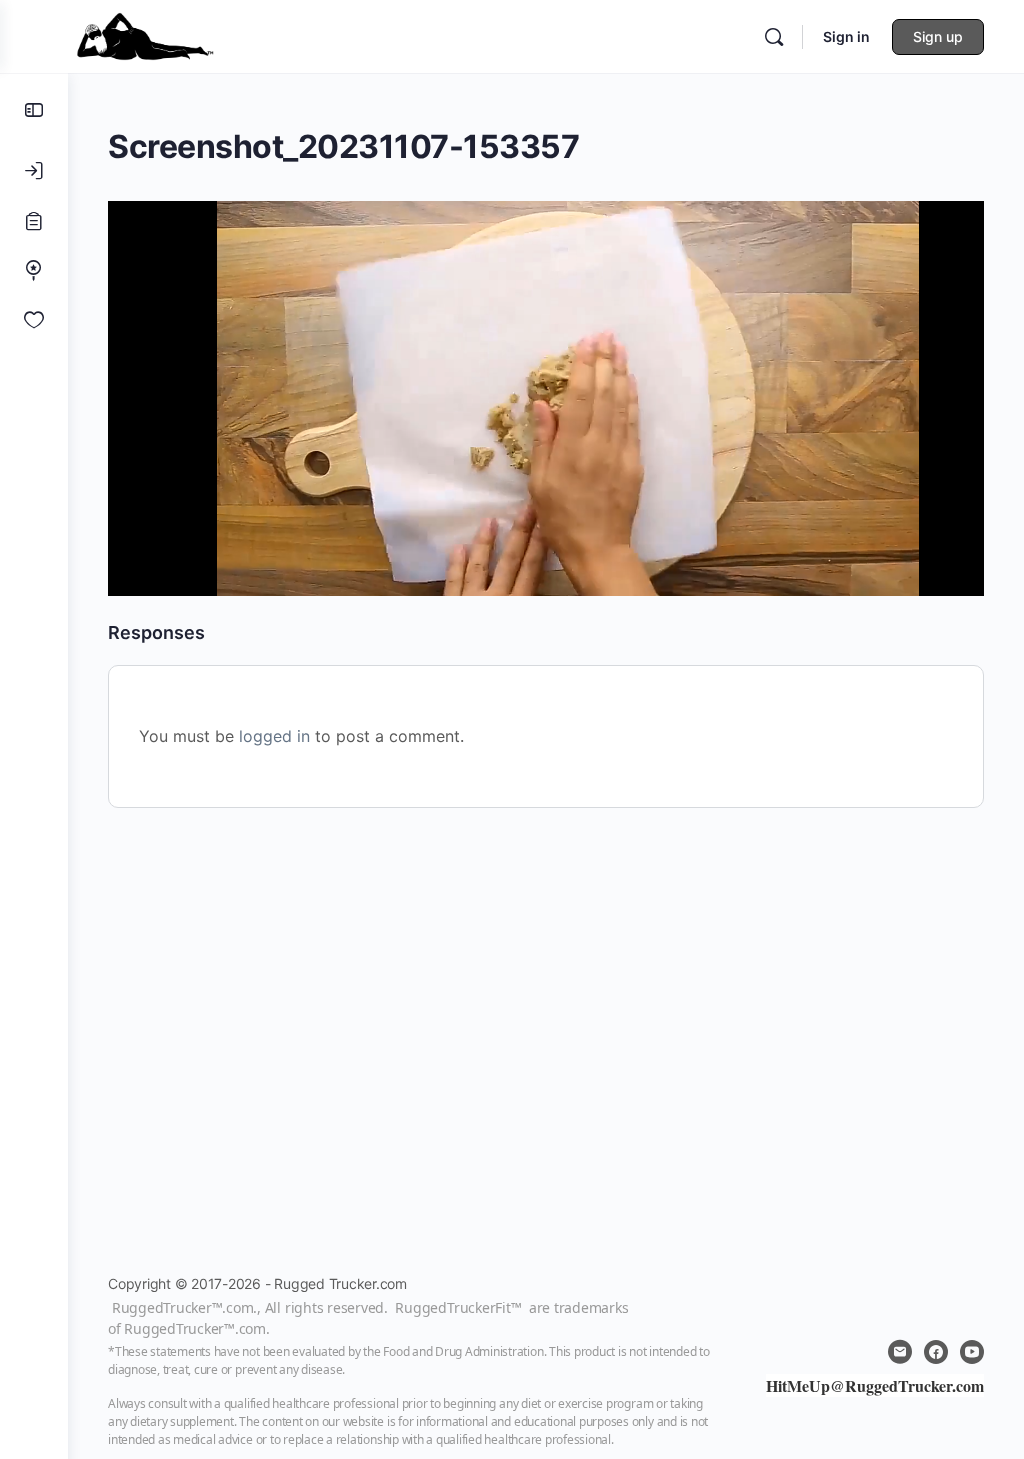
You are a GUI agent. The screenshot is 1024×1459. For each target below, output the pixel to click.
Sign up (938, 36)
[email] (900, 1352)
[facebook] (936, 1352)
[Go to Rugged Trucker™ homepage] (145, 34)
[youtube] (972, 1352)
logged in (274, 736)
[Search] (774, 37)
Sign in (846, 36)
